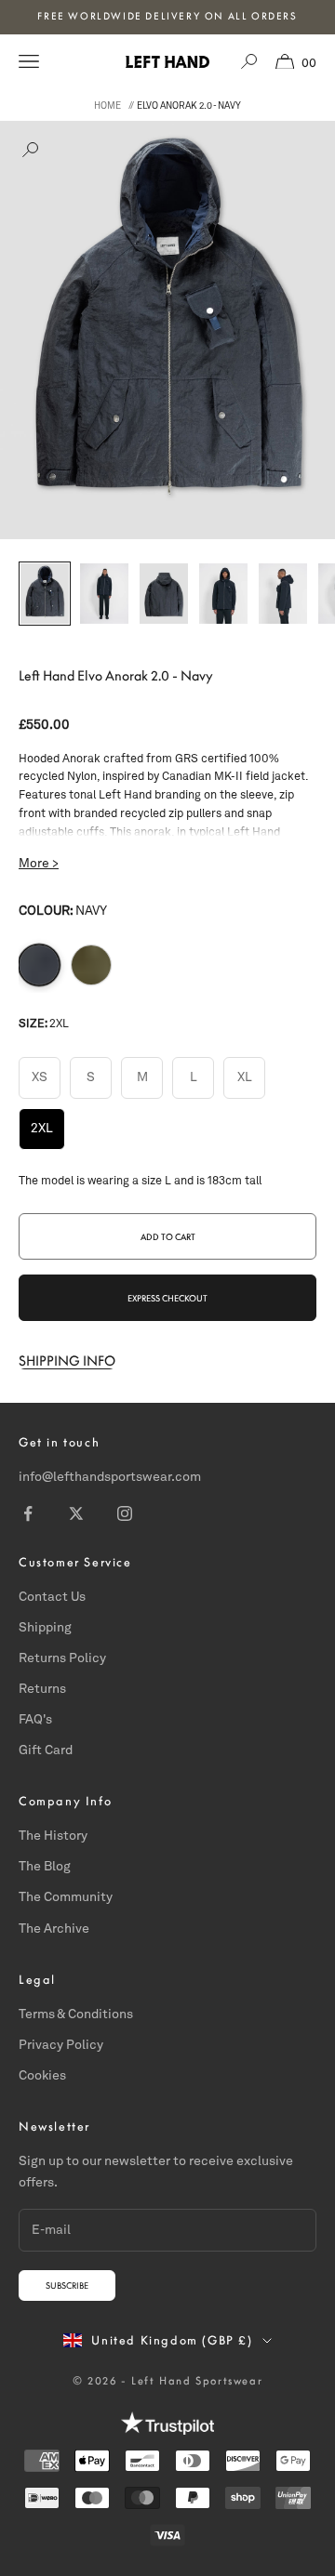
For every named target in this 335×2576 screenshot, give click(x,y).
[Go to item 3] (164, 594)
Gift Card (46, 1750)
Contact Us (52, 1597)
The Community (66, 1897)
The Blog (45, 1867)
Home (107, 106)
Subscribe (67, 2285)
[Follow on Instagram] (125, 1513)
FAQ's (35, 1720)
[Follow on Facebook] (28, 1513)
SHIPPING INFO (67, 1361)
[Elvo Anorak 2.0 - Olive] (91, 965)
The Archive (54, 1929)
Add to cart (168, 1237)
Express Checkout (167, 1298)
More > (39, 864)
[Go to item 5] (283, 594)
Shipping (45, 1628)
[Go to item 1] (45, 594)
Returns (42, 1689)
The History (53, 1836)
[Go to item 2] (104, 594)
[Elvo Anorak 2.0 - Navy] (39, 965)
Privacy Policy (61, 2045)
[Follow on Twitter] (76, 1513)
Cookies (42, 2076)
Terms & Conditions (76, 2015)
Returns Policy (62, 1658)
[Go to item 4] (223, 594)
